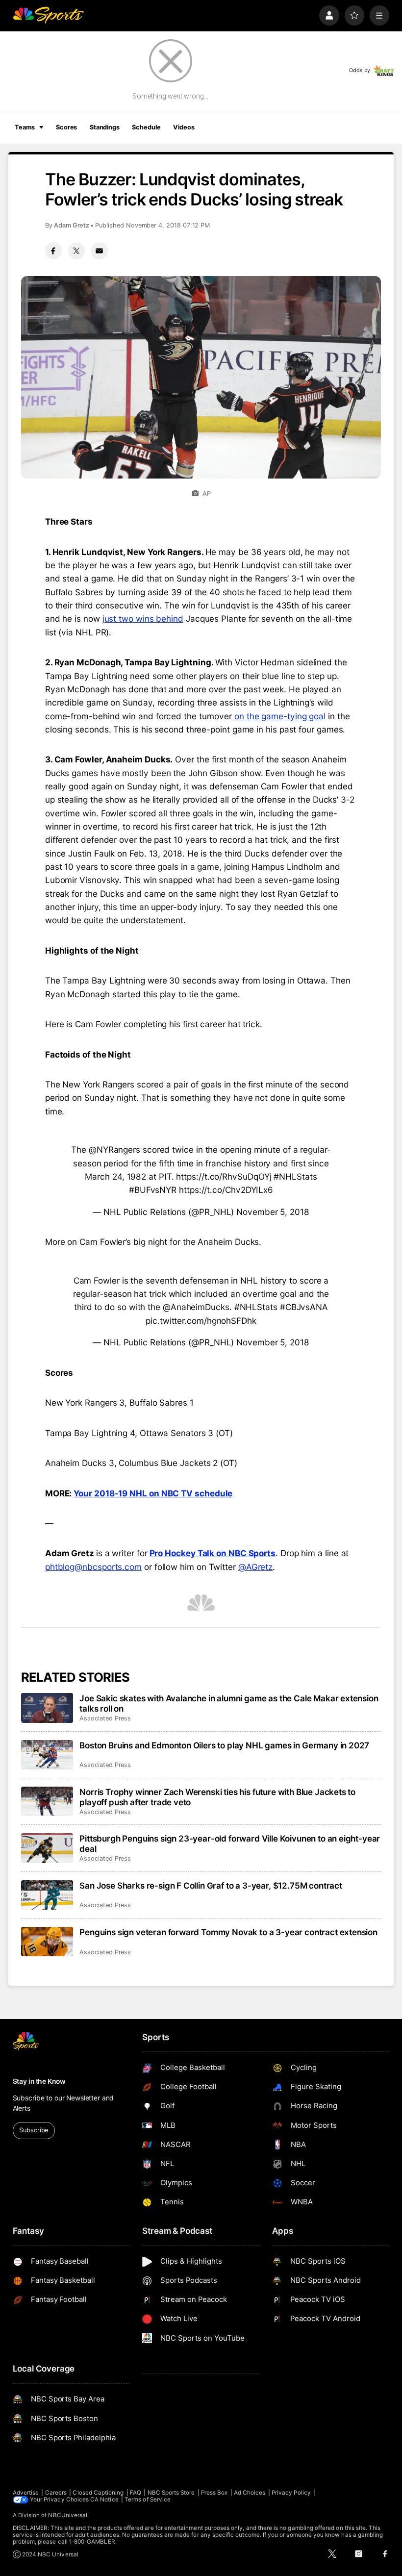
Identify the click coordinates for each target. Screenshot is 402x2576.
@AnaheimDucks (196, 1307)
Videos (184, 127)
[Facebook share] (53, 251)
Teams (25, 127)
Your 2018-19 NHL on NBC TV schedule (153, 1493)
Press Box (214, 2493)
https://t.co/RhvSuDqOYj (224, 1176)
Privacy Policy (291, 2493)
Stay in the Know (39, 2081)
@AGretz (255, 1567)
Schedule (146, 127)
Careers (56, 2493)
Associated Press (105, 1718)
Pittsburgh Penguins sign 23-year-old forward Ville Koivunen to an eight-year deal (230, 1844)
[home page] (48, 15)
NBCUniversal (68, 2515)
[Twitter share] (76, 251)
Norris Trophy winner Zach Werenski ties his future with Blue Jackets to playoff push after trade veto (217, 1797)
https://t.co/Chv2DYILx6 (226, 1190)
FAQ (136, 2493)
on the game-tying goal (280, 716)
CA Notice (104, 2500)
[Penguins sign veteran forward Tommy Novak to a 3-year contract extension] (47, 1942)
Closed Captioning (98, 2493)
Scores (66, 127)
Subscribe (34, 2130)
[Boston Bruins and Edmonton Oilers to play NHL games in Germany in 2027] (47, 1755)
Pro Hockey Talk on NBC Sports (213, 1553)
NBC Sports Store (171, 2493)
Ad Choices (250, 2493)
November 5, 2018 (273, 1212)
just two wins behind (143, 619)
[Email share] (100, 251)
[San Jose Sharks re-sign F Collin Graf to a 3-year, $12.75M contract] (47, 1895)
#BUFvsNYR (153, 1190)
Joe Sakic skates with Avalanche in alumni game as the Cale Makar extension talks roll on (229, 1703)
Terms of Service (148, 2500)
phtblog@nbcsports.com (93, 1567)
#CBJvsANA (304, 1307)
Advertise (26, 2493)
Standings (105, 127)
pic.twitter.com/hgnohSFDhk (201, 1321)
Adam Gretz (72, 225)
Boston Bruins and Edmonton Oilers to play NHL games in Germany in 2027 (224, 1745)
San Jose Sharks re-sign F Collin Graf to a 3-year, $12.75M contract (211, 1885)
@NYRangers (114, 1149)
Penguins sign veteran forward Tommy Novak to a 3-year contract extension (228, 1932)
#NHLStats (295, 1176)
